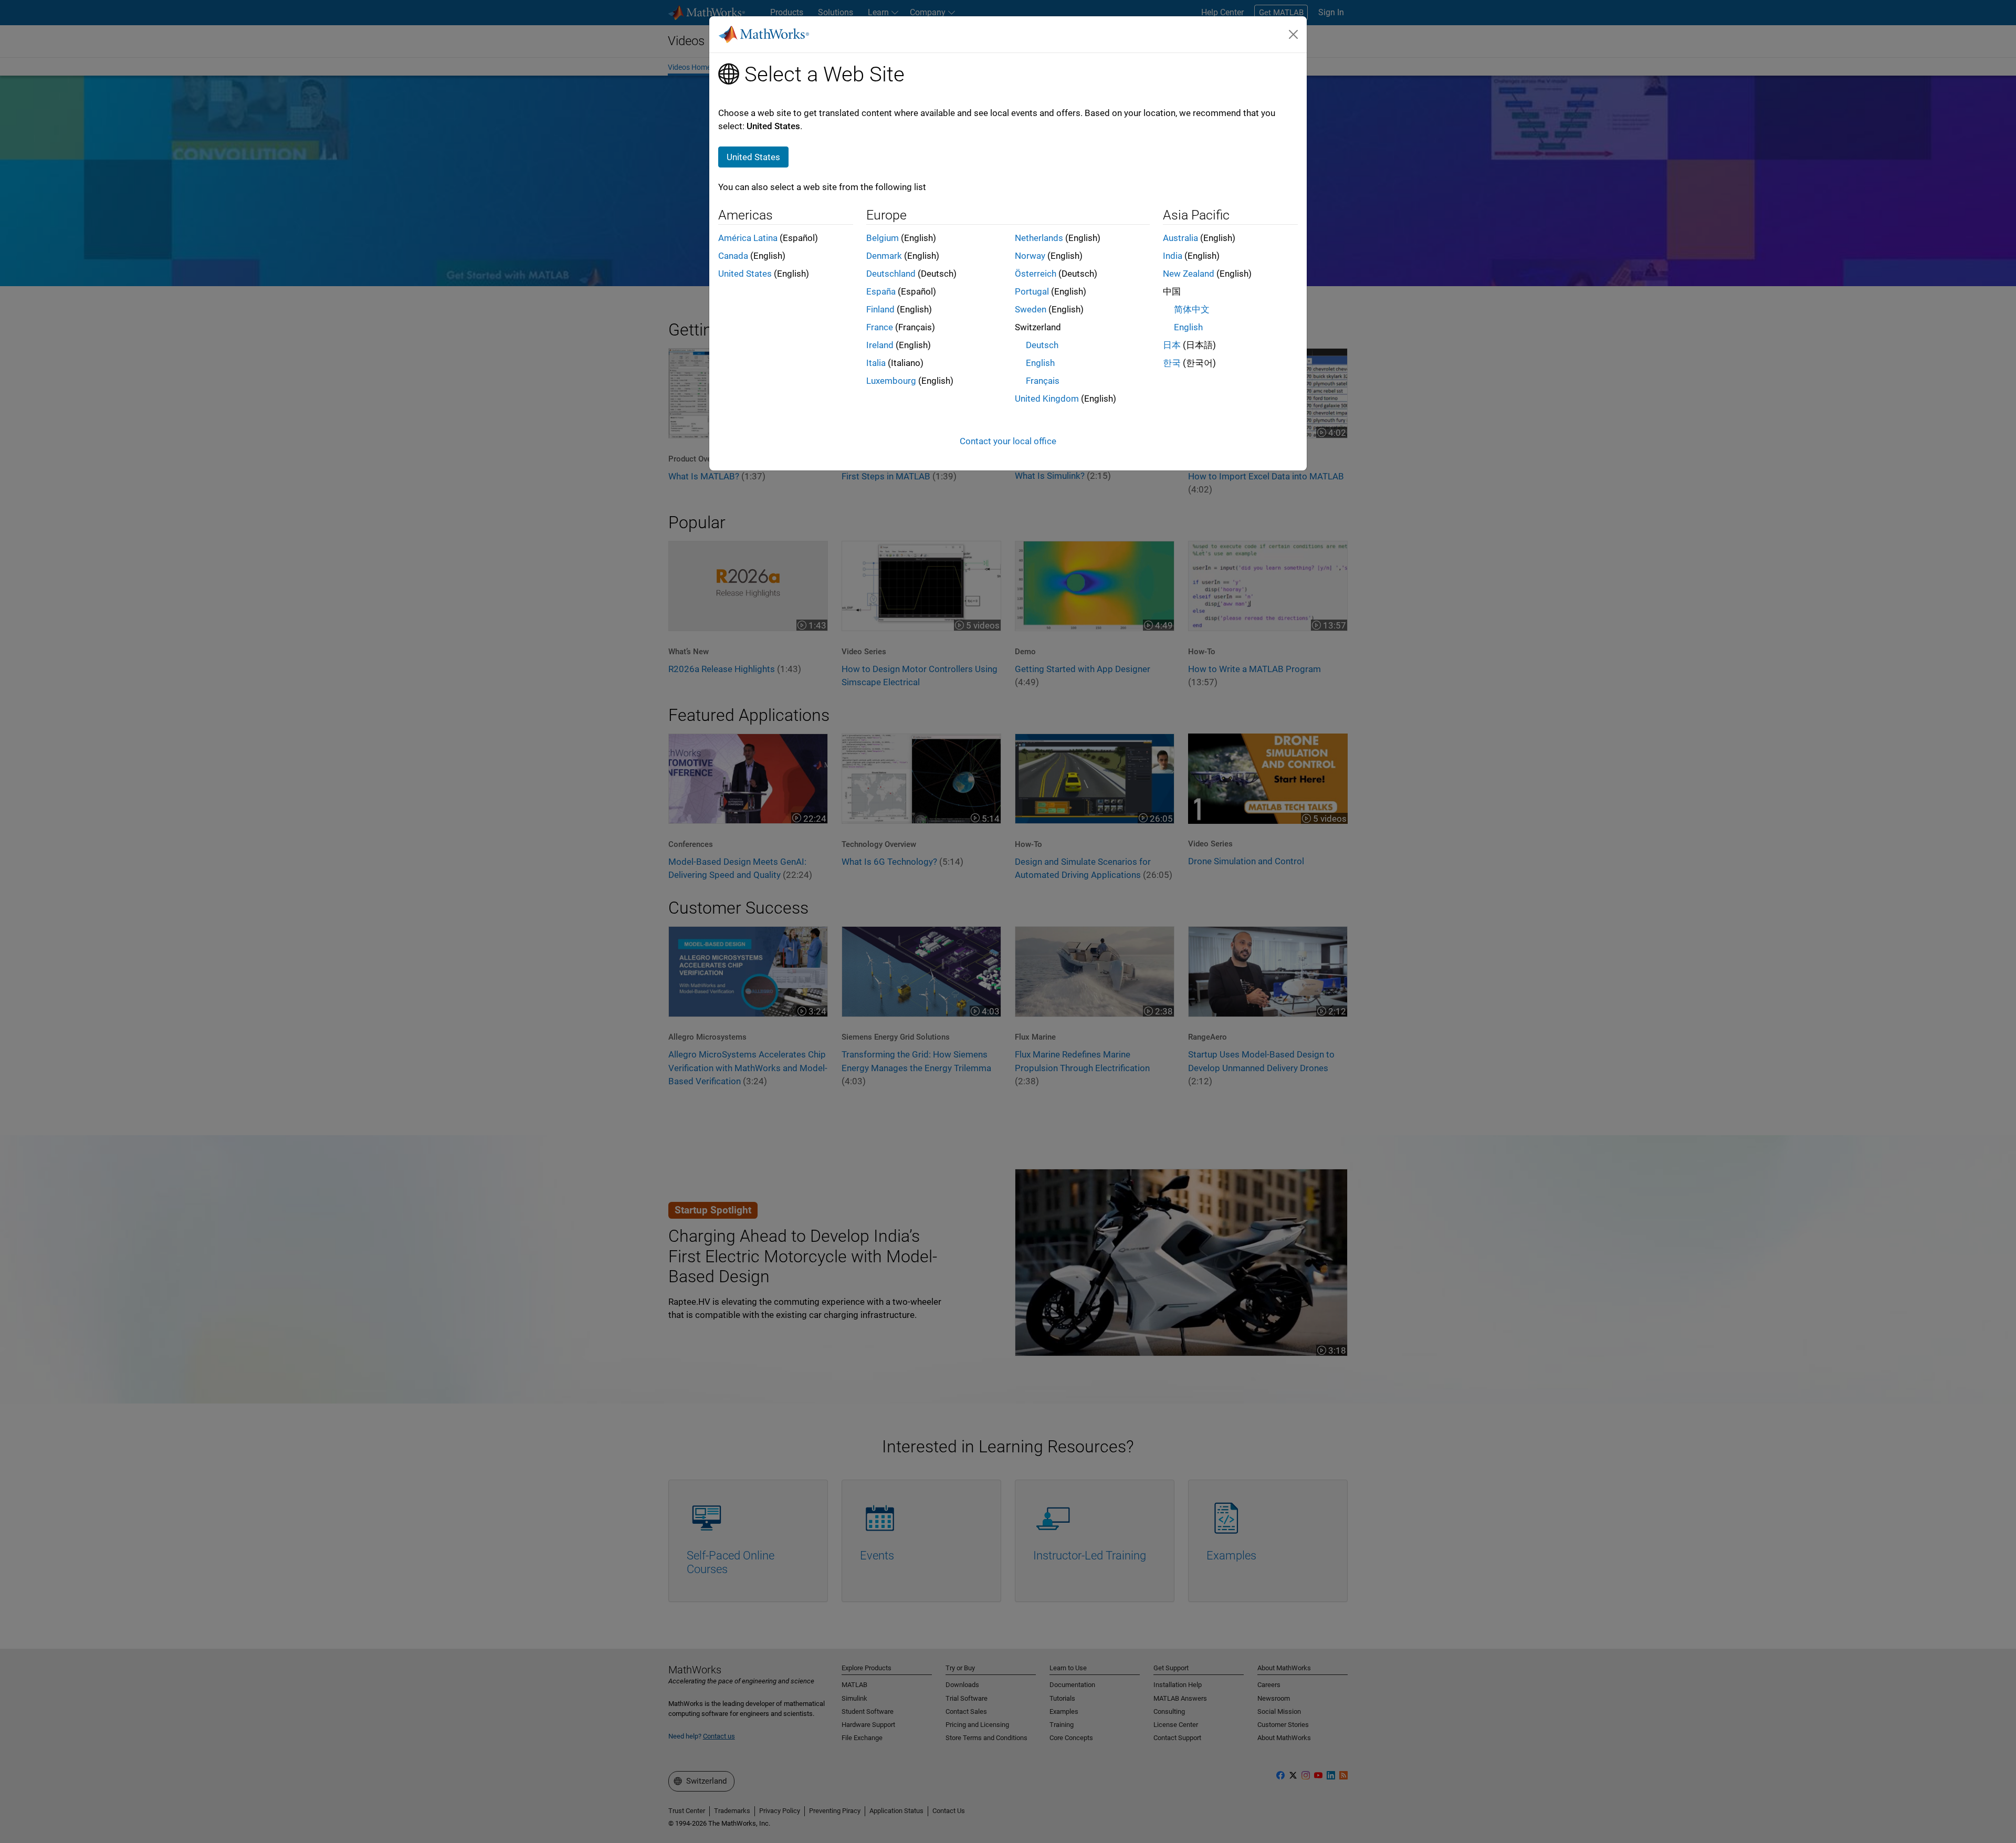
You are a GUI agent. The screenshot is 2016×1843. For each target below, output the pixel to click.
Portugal (1032, 291)
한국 (1172, 363)
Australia (1180, 238)
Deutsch (1042, 345)
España (881, 291)
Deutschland (891, 274)
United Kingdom (1047, 399)
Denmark (884, 256)
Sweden (1031, 309)
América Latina (748, 238)
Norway (1030, 256)
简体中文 (1192, 309)
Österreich (1036, 274)
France (880, 327)
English (1040, 363)
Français (1043, 381)
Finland (880, 309)
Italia (876, 363)
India (1173, 256)
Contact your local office (1008, 441)
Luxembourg (891, 381)
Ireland (880, 345)
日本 (1172, 345)
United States (745, 274)
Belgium (883, 238)
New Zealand (1189, 274)
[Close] (1294, 34)
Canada (733, 256)
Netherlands (1039, 238)
